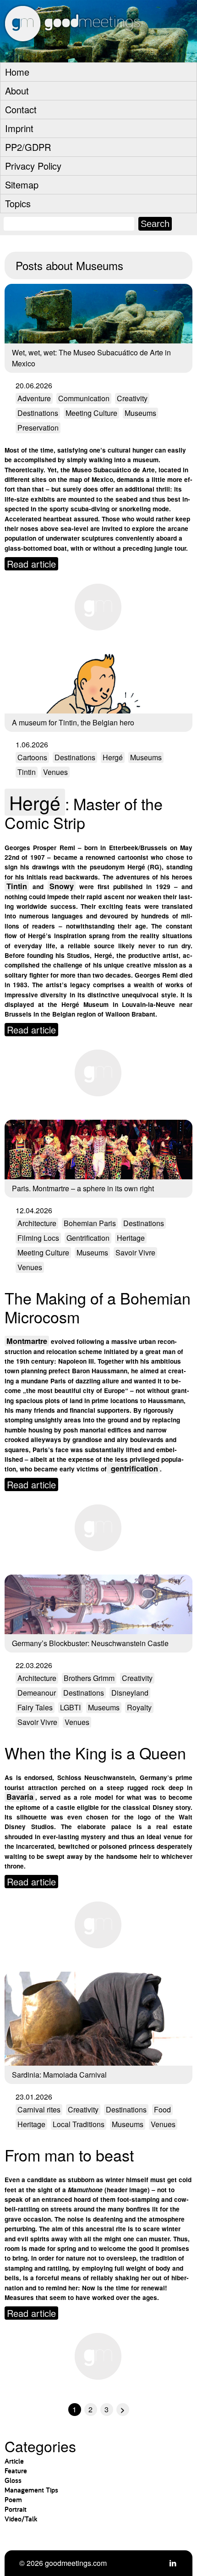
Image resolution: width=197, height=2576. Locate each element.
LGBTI (70, 1707)
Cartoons (32, 757)
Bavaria (20, 1797)
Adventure (34, 398)
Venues (55, 772)
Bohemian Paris (90, 1223)
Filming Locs (38, 1238)
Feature (16, 2471)
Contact (21, 109)
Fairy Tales (35, 1707)
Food (162, 2109)
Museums (140, 413)
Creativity (132, 398)
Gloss (13, 2480)
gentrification (133, 1468)
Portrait (16, 2509)
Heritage (131, 1238)
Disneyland (130, 1693)
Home (17, 72)
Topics (18, 203)
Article (14, 2461)
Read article (31, 564)
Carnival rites (39, 2109)
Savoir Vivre (135, 1252)
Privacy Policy (33, 166)
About (17, 91)
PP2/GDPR (28, 147)
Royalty (139, 1707)
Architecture (37, 1223)
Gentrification (88, 1238)
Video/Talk (21, 2519)
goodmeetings (92, 51)
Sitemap (22, 185)
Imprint (19, 128)
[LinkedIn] (173, 2563)
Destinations (38, 413)
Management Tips (31, 2490)
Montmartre (27, 1341)
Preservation (38, 428)
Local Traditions (79, 2124)
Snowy (62, 886)
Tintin (27, 772)
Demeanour (37, 1693)
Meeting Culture (91, 413)
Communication (84, 398)
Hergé (113, 757)
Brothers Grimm (89, 1678)
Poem (13, 2500)
